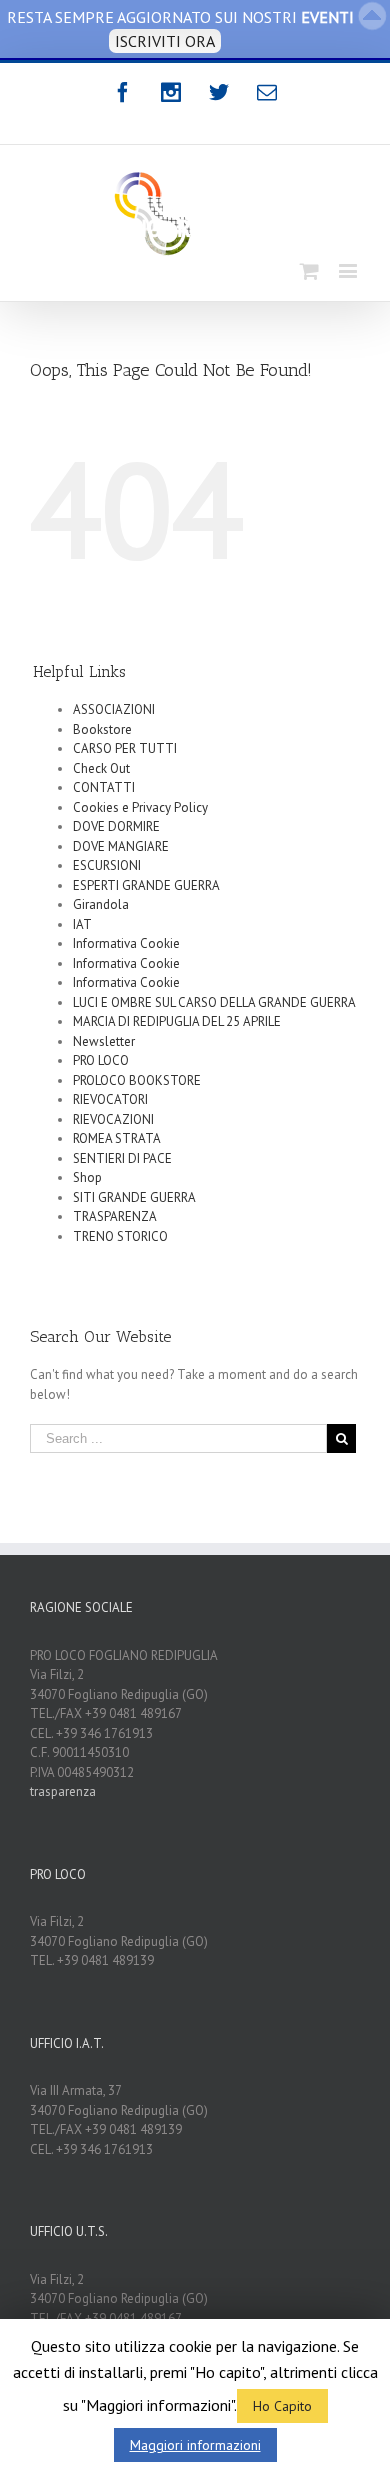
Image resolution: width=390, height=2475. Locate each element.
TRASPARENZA (115, 1216)
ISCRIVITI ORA (165, 41)
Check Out (101, 768)
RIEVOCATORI (110, 1099)
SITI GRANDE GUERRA (134, 1197)
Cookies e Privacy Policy (140, 807)
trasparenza (63, 1791)
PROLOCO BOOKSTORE (137, 1080)
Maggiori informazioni (195, 2445)
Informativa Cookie (126, 943)
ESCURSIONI (107, 865)
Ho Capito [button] (282, 2406)
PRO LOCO (101, 1060)
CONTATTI (104, 787)
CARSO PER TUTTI (125, 748)
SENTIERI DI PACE (122, 1158)
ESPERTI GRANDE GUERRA (146, 885)
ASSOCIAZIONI (114, 709)
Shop (87, 1177)
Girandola (101, 904)
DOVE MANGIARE (121, 846)
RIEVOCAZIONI (113, 1119)
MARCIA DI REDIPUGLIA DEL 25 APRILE (177, 1021)
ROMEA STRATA (117, 1138)
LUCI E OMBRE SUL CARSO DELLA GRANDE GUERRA (214, 1002)
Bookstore (102, 729)
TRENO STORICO (120, 1236)
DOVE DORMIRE (116, 826)
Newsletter (104, 1041)
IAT (82, 924)
